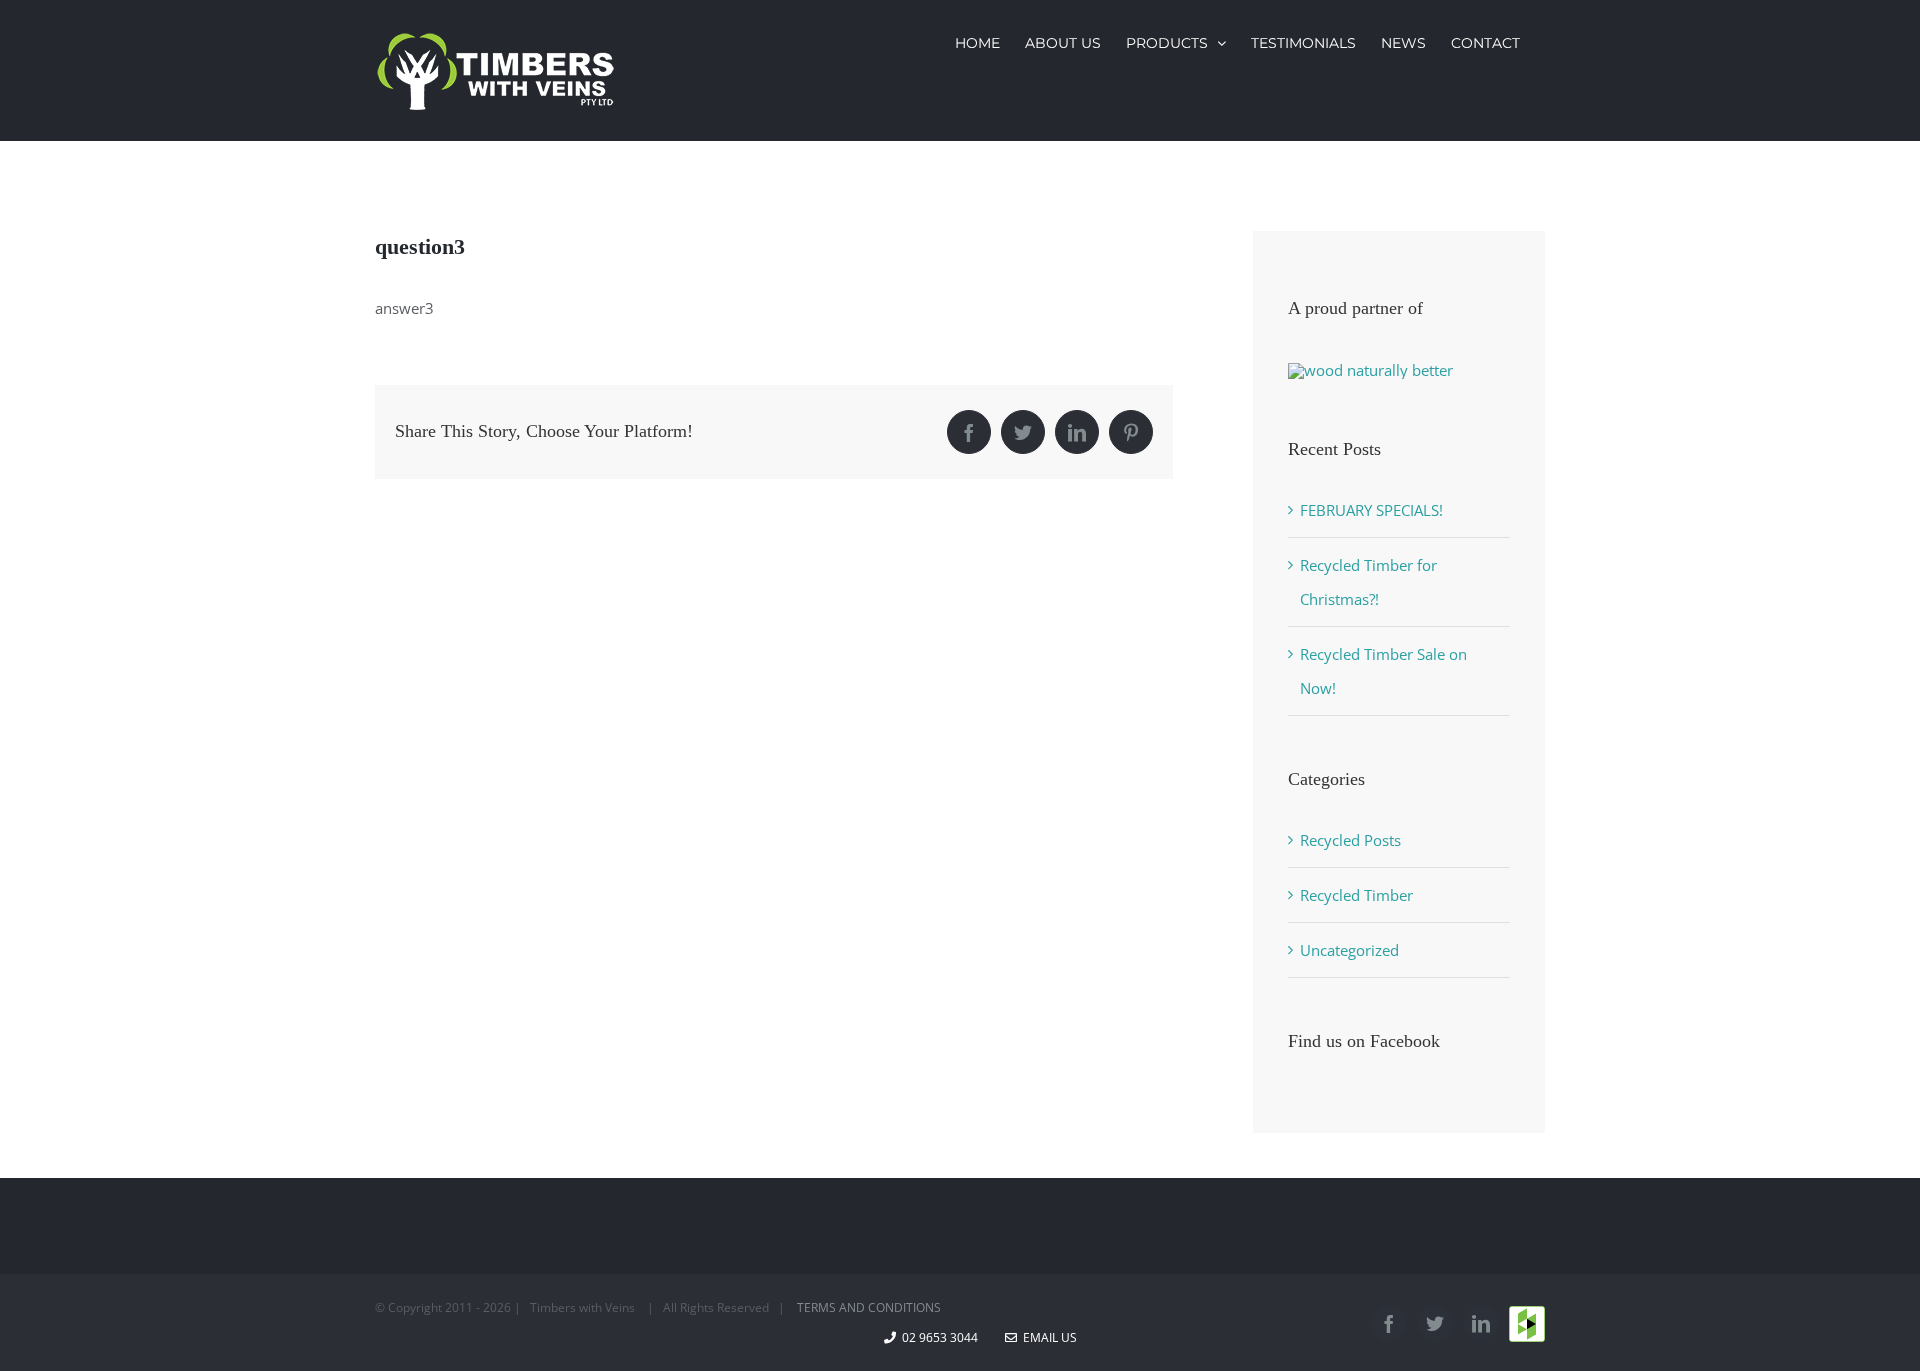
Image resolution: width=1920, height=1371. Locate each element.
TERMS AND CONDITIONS (869, 1307)
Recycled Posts (1350, 840)
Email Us (1047, 1337)
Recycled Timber (1356, 895)
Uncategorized (1349, 950)
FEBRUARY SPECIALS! (1371, 510)
